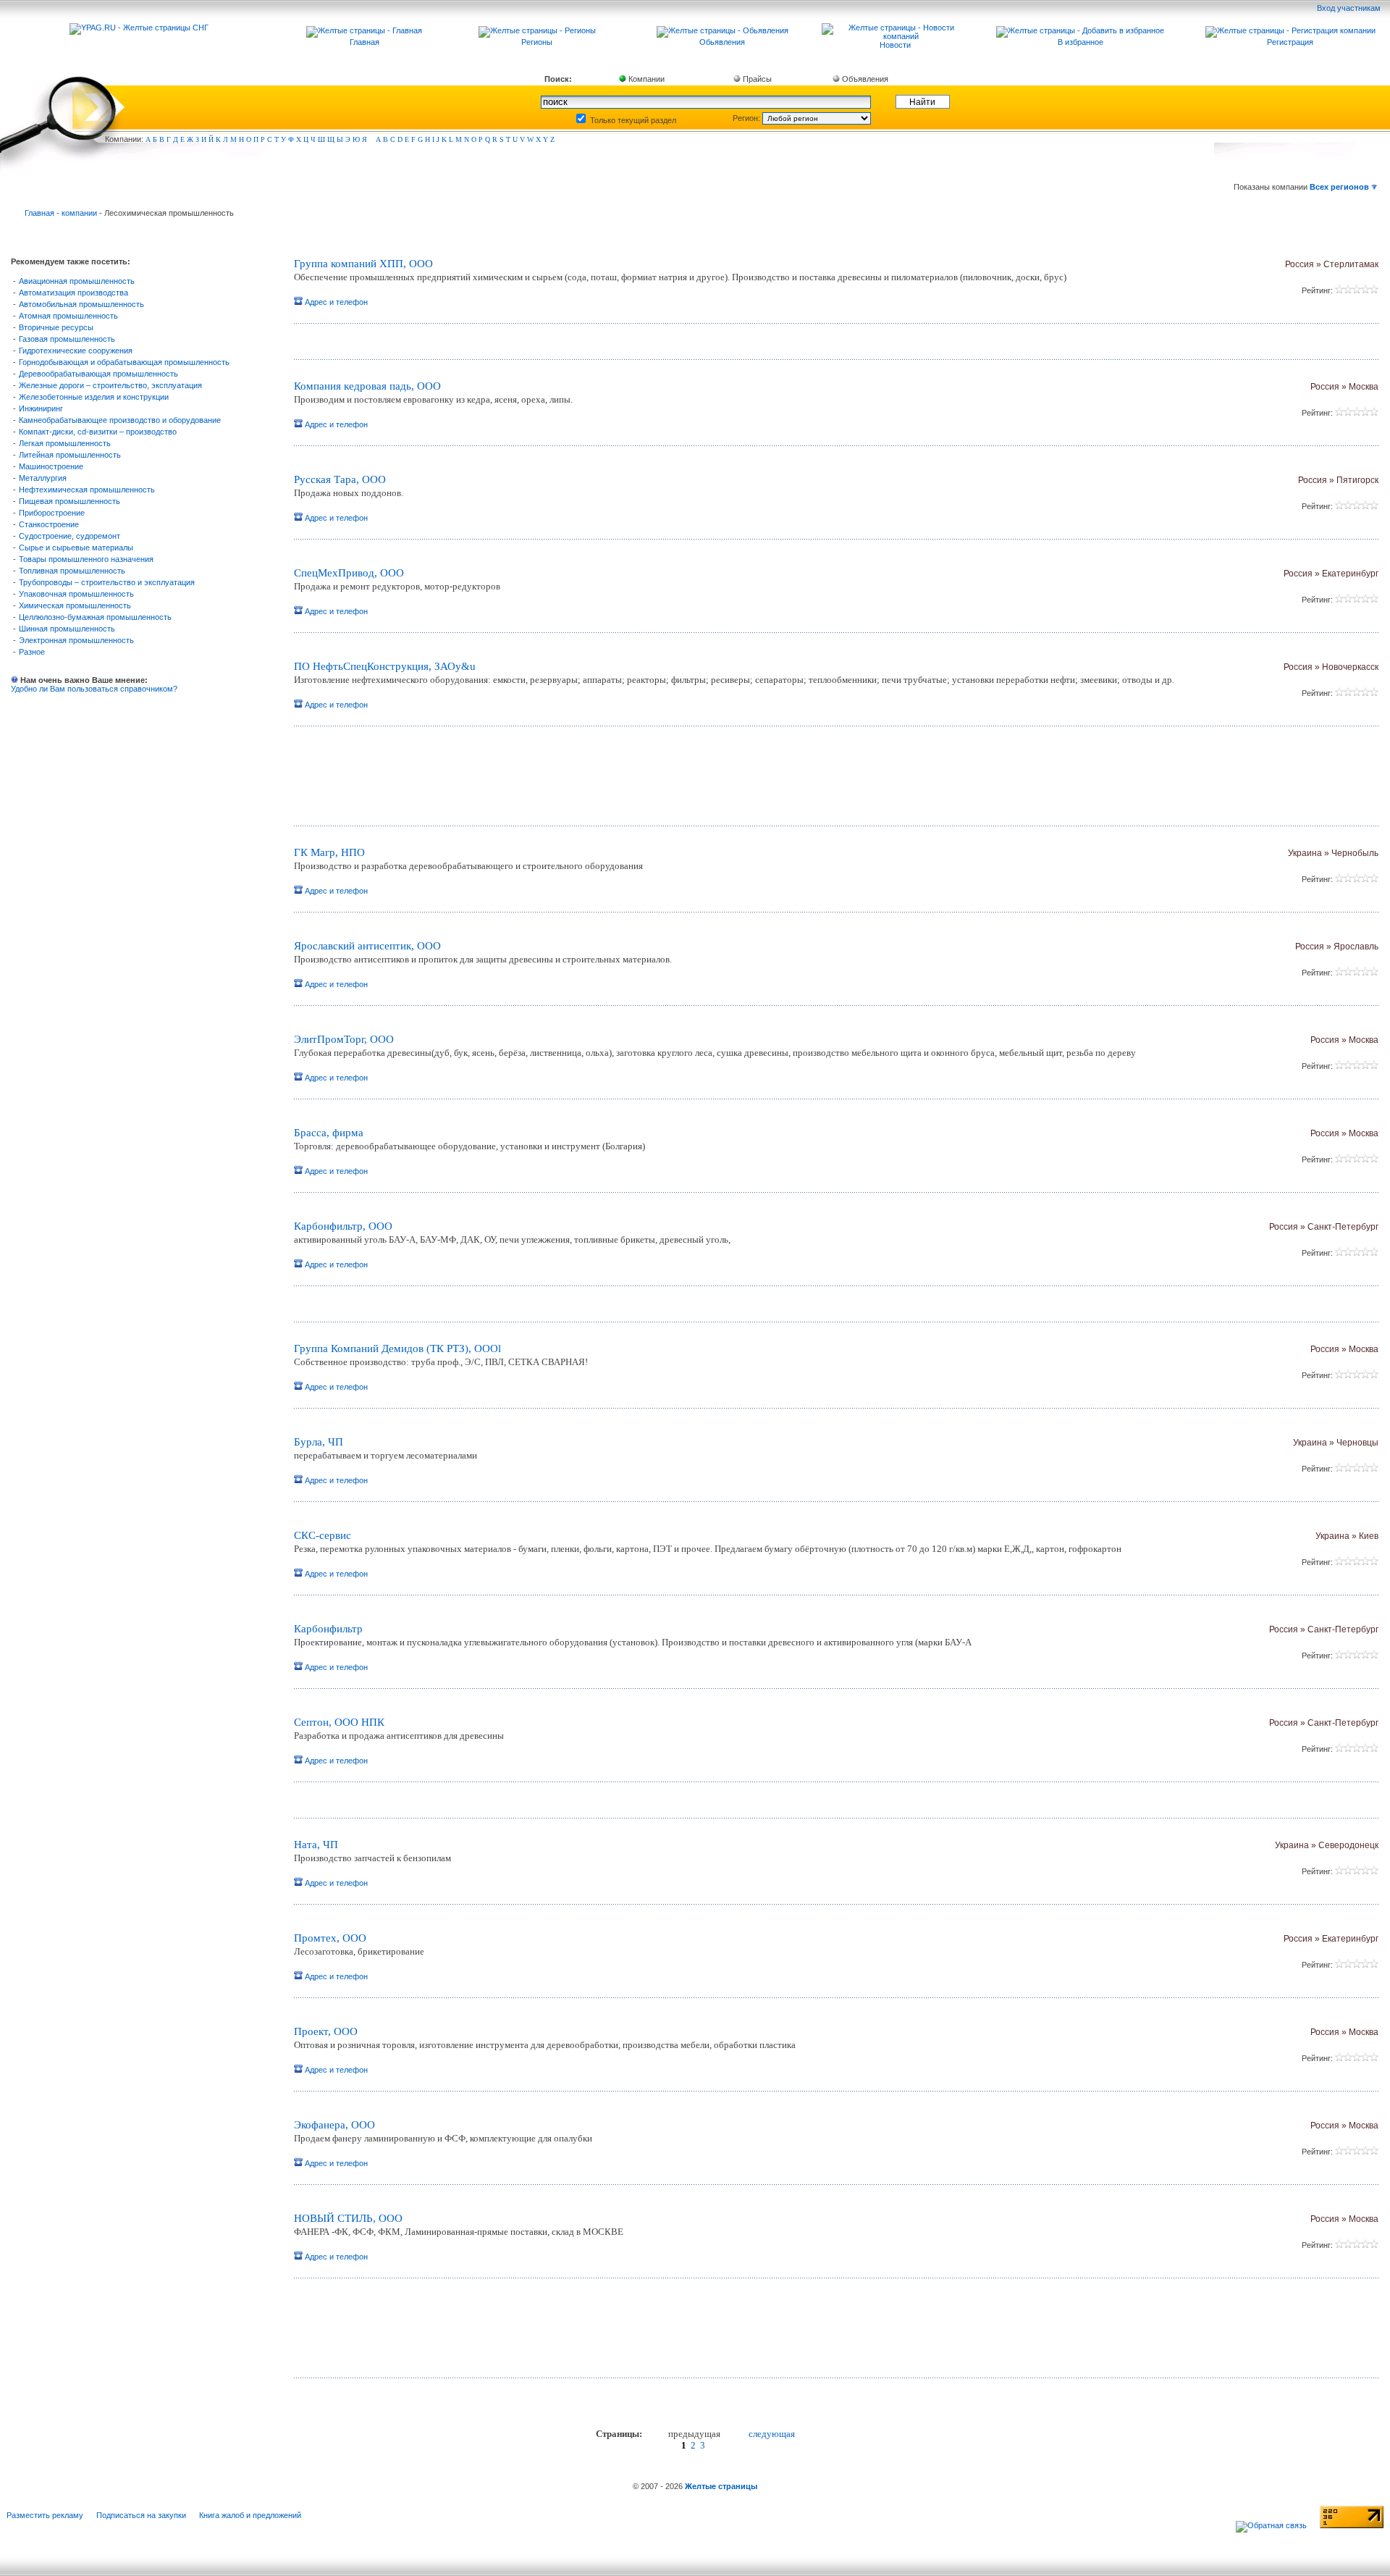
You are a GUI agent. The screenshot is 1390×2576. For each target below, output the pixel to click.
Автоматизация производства (73, 293)
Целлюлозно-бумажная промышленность (95, 617)
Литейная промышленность (70, 455)
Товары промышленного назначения (86, 559)
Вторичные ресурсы (56, 327)
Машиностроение (51, 466)
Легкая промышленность (65, 443)
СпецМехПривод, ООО (349, 573)
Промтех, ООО (330, 1938)
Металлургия (43, 478)
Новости (895, 45)
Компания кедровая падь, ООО (367, 386)
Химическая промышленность (75, 605)
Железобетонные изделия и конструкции (94, 397)
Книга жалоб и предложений (250, 2515)
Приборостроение (52, 513)
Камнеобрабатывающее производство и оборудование (120, 420)
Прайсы (756, 79)
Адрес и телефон (335, 302)
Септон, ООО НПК (339, 1722)
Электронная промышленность (76, 640)
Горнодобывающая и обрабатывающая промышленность (124, 362)
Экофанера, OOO (334, 2125)
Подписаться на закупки (141, 2515)
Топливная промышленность (72, 571)
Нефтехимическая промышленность (87, 490)
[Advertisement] (464, 781)
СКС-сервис (323, 1535)
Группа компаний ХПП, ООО (363, 264)
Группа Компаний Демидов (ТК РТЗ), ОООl (397, 1348)
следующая (772, 2434)
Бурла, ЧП (319, 1442)
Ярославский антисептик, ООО (367, 946)
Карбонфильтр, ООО (343, 1226)
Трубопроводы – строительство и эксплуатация (107, 582)
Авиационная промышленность (77, 281)
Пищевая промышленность (69, 501)
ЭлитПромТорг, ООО (344, 1039)
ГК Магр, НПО (329, 852)
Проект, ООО (326, 2031)
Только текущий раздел (632, 120)
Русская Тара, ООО (340, 479)
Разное (32, 652)
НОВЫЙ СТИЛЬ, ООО (348, 2218)
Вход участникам (1350, 8)
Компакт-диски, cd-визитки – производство (98, 432)
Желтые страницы (721, 2486)
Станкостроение (49, 524)
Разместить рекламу (45, 2515)
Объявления (864, 79)
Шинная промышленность (67, 629)
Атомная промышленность (68, 316)
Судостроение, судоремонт (69, 536)
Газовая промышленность (67, 339)
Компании (645, 79)
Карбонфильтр (328, 1629)
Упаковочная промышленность (76, 594)
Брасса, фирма (329, 1133)
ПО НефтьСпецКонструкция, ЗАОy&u (385, 666)
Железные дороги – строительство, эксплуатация (110, 385)
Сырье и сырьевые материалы (76, 547)
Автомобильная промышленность (81, 304)
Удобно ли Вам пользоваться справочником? (94, 689)
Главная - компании (61, 213)
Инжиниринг (41, 408)
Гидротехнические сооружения (76, 351)
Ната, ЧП (316, 1845)
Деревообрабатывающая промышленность (98, 374)
